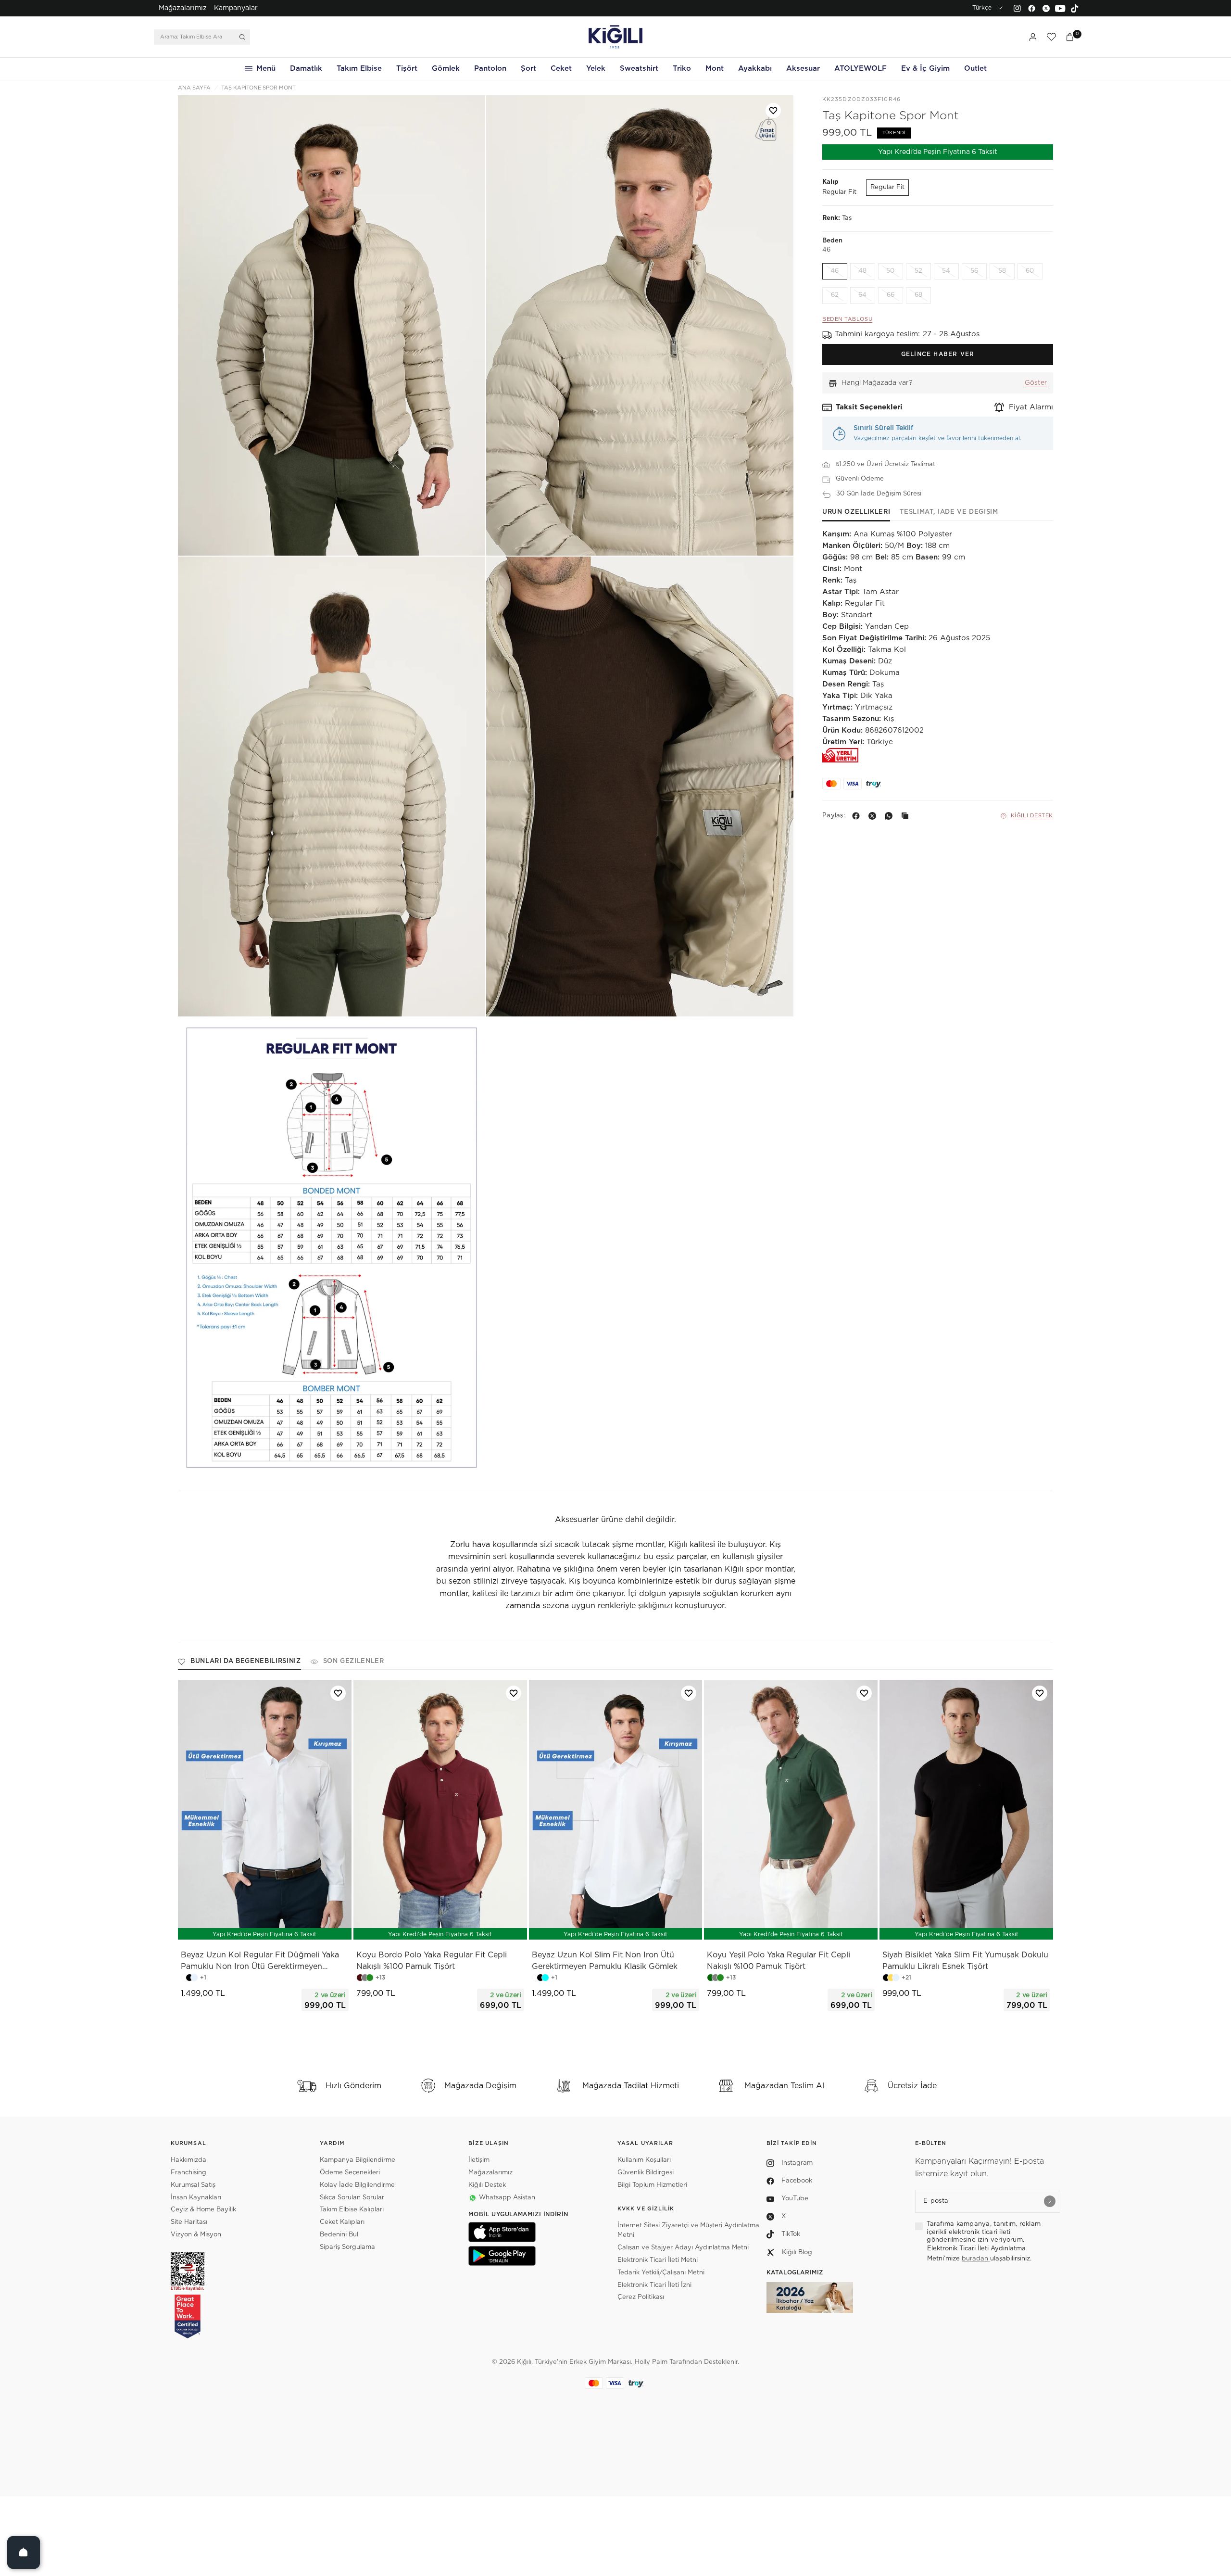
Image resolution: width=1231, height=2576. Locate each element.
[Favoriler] (1051, 37)
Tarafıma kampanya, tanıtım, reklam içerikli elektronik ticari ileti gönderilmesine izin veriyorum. (984, 2232)
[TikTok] (1075, 8)
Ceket (561, 69)
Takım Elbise (359, 69)
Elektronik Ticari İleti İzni (654, 2285)
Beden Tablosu (847, 320)
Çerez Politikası (641, 2297)
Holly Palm (651, 2362)
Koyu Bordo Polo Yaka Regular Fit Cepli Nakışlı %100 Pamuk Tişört (432, 1961)
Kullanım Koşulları (644, 2160)
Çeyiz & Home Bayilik (203, 2210)
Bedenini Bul (339, 2235)
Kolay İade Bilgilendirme (357, 2185)
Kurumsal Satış (193, 2185)
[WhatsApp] (891, 816)
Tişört (407, 69)
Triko (682, 69)
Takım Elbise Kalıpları (352, 2210)
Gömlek (446, 69)
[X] (874, 816)
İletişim (479, 2160)
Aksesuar (803, 69)
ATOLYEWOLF (860, 69)
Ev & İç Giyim (925, 69)
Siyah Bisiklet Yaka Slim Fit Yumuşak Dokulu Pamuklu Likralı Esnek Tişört (965, 1961)
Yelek (596, 69)
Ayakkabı (755, 69)
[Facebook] (1031, 8)
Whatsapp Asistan (507, 2198)
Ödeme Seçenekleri (350, 2173)
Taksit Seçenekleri (869, 407)
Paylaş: (834, 816)
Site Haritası (189, 2222)
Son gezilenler (354, 1661)
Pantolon (490, 69)
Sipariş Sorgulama (347, 2247)
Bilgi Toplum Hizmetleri (652, 2185)
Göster (1036, 383)
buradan (976, 2259)
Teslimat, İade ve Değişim (949, 512)
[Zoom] (332, 325)
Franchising (188, 2173)
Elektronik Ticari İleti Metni (658, 2260)
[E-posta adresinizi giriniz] (1050, 2201)
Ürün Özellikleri (856, 512)
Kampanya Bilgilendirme (358, 2160)
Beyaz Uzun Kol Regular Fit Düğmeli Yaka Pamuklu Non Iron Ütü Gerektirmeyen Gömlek (260, 1962)
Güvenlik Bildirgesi (646, 2173)
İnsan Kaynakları (196, 2198)
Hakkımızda (188, 2160)
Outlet (975, 69)
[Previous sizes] (239, 1927)
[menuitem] (183, 8)
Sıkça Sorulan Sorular (352, 2198)
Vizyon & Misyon (196, 2235)
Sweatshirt (639, 69)
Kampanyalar (236, 8)
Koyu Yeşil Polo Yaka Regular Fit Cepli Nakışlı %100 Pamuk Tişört (779, 1961)
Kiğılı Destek (1032, 816)
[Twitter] (1046, 8)
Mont (715, 69)
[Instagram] (1017, 8)
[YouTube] (1060, 8)
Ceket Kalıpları (342, 2222)
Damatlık (306, 69)
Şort (528, 69)
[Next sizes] (293, 1927)
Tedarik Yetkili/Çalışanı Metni (661, 2273)
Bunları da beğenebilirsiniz (246, 1661)
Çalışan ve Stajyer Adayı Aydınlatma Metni (683, 2248)
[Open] (24, 2552)
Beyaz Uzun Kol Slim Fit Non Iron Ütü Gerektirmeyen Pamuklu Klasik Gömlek (605, 1961)
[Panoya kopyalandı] (907, 816)
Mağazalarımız (183, 8)
